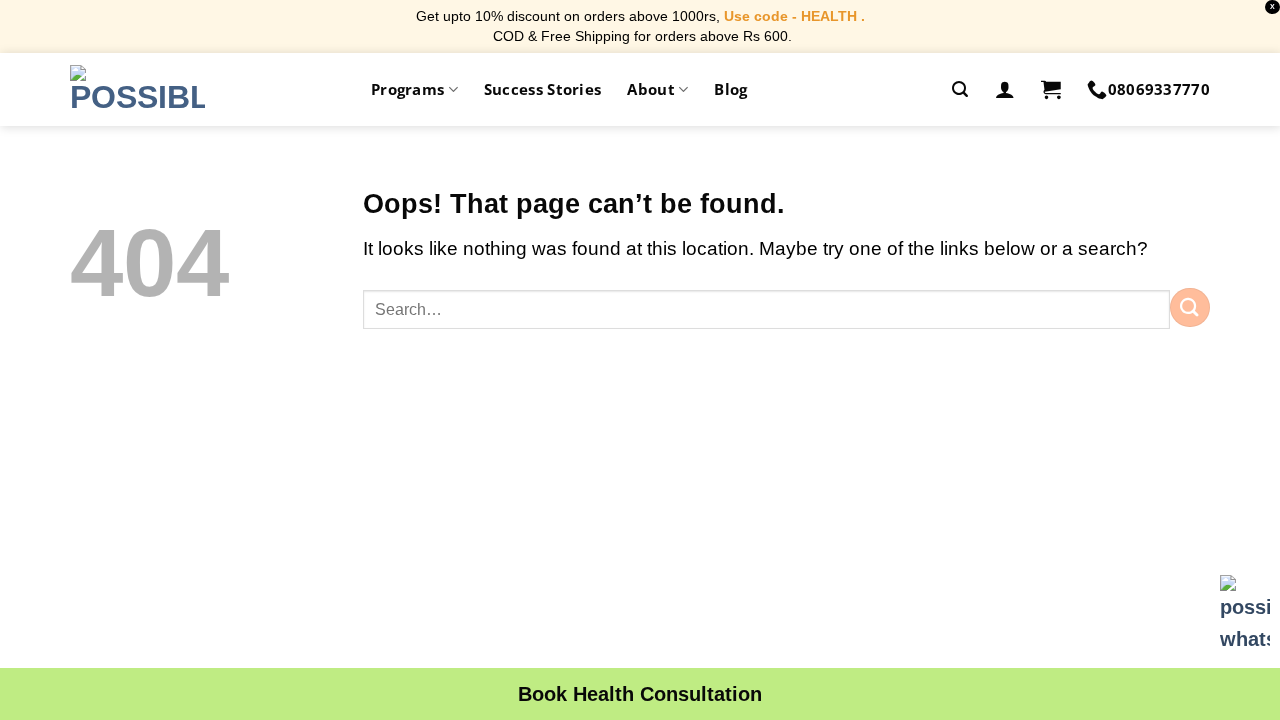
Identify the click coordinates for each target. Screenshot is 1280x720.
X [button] (1272, 6)
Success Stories (543, 89)
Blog (730, 89)
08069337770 (1159, 89)
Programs (407, 89)
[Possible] (137, 89)
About (651, 89)
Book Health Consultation (640, 694)
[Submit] (1190, 307)
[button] (960, 89)
